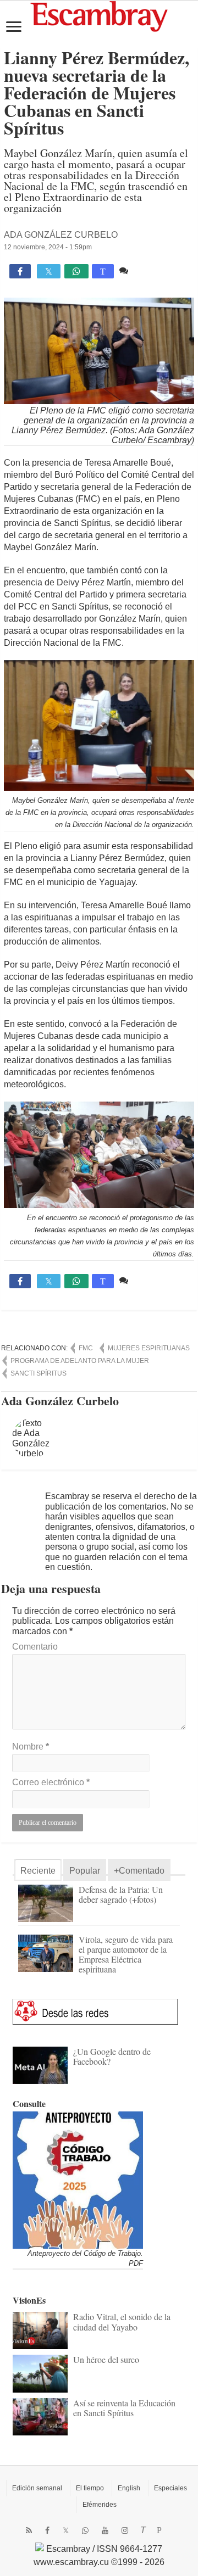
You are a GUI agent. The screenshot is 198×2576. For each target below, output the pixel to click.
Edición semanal (37, 2488)
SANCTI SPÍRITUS (38, 1373)
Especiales (170, 2488)
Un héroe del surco (106, 2359)
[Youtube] (105, 2530)
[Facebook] (47, 2530)
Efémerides (100, 2505)
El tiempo (90, 2488)
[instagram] (125, 2530)
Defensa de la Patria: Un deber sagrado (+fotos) (121, 1894)
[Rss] (29, 2530)
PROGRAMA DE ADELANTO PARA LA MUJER (80, 1361)
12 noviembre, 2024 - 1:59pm (48, 247)
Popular (85, 1871)
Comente (149, 270)
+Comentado (139, 1871)
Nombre (31, 1747)
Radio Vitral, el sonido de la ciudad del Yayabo (122, 2321)
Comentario (35, 1647)
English (129, 2488)
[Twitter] (66, 2530)
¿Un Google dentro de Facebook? (112, 2056)
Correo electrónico (51, 1782)
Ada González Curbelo (61, 235)
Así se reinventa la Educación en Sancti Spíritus (124, 2408)
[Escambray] (99, 16)
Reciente (38, 1871)
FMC (86, 1348)
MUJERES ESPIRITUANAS (149, 1348)
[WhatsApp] (85, 2530)
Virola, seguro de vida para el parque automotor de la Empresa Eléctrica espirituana (126, 1954)
